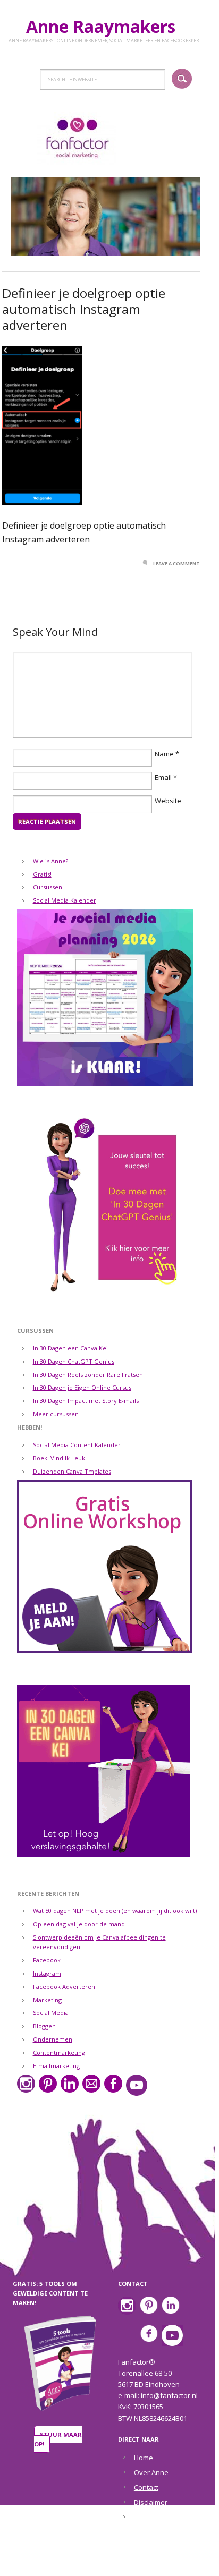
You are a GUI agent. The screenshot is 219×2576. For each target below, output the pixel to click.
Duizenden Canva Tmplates (72, 1471)
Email (163, 777)
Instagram (47, 1973)
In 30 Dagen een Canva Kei (70, 1348)
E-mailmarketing (56, 2066)
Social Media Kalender (65, 900)
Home (144, 2458)
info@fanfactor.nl (169, 2395)
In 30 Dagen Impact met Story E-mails (86, 1401)
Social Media (51, 2013)
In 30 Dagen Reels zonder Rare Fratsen (88, 1375)
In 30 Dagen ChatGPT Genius (74, 1361)
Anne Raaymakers (105, 26)
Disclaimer (151, 2502)
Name (164, 754)
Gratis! (42, 874)
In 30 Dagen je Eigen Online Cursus (82, 1387)
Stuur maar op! (58, 2439)
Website (168, 801)
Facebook (47, 1960)
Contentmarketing (59, 2052)
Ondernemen (53, 2039)
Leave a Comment (176, 563)
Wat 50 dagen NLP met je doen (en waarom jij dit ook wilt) (115, 1911)
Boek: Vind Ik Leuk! (60, 1458)
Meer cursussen (56, 1414)
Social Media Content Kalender (77, 1445)
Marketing (47, 2000)
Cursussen (48, 887)
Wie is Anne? (50, 861)
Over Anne (151, 2472)
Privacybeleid (156, 2517)
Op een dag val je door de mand (79, 1924)
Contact (146, 2487)
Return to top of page (103, 2561)
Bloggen (44, 2026)
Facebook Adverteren (64, 1987)
